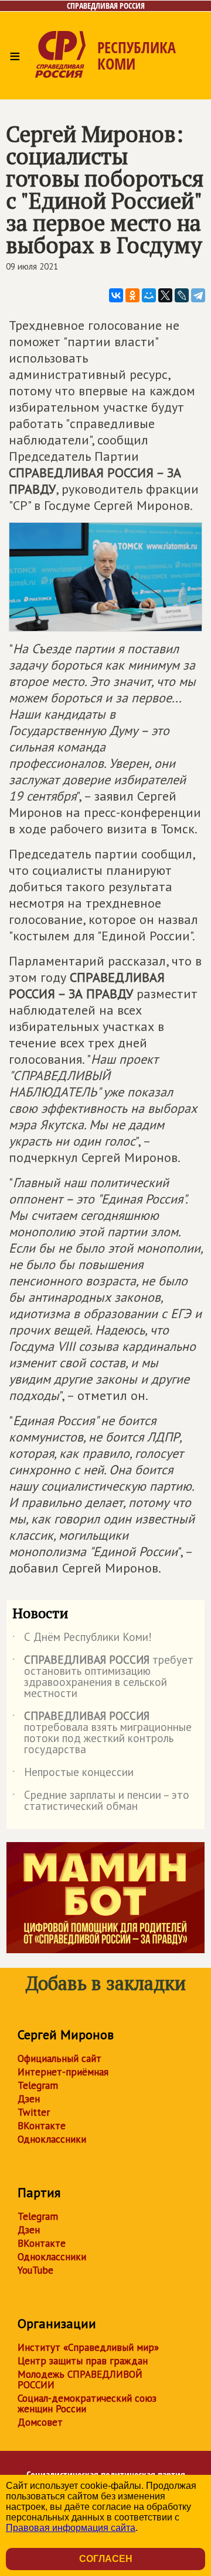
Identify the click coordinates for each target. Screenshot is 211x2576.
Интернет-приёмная (63, 2072)
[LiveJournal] (182, 295)
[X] (165, 295)
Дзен (29, 2099)
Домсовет (40, 2422)
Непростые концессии (73, 1774)
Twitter (34, 2112)
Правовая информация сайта (71, 2528)
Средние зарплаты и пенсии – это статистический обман (101, 1801)
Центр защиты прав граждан (83, 2361)
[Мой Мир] (149, 295)
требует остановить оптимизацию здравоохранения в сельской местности (103, 1677)
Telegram (38, 2085)
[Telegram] (198, 295)
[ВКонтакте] (116, 295)
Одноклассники (52, 2139)
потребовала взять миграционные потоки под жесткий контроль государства (102, 1733)
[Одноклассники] (132, 295)
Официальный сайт (59, 2058)
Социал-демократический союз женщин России (87, 2403)
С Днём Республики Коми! (82, 1639)
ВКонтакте (42, 2126)
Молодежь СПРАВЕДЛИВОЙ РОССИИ (80, 2380)
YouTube (35, 2270)
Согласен (106, 2559)
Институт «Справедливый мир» (88, 2347)
